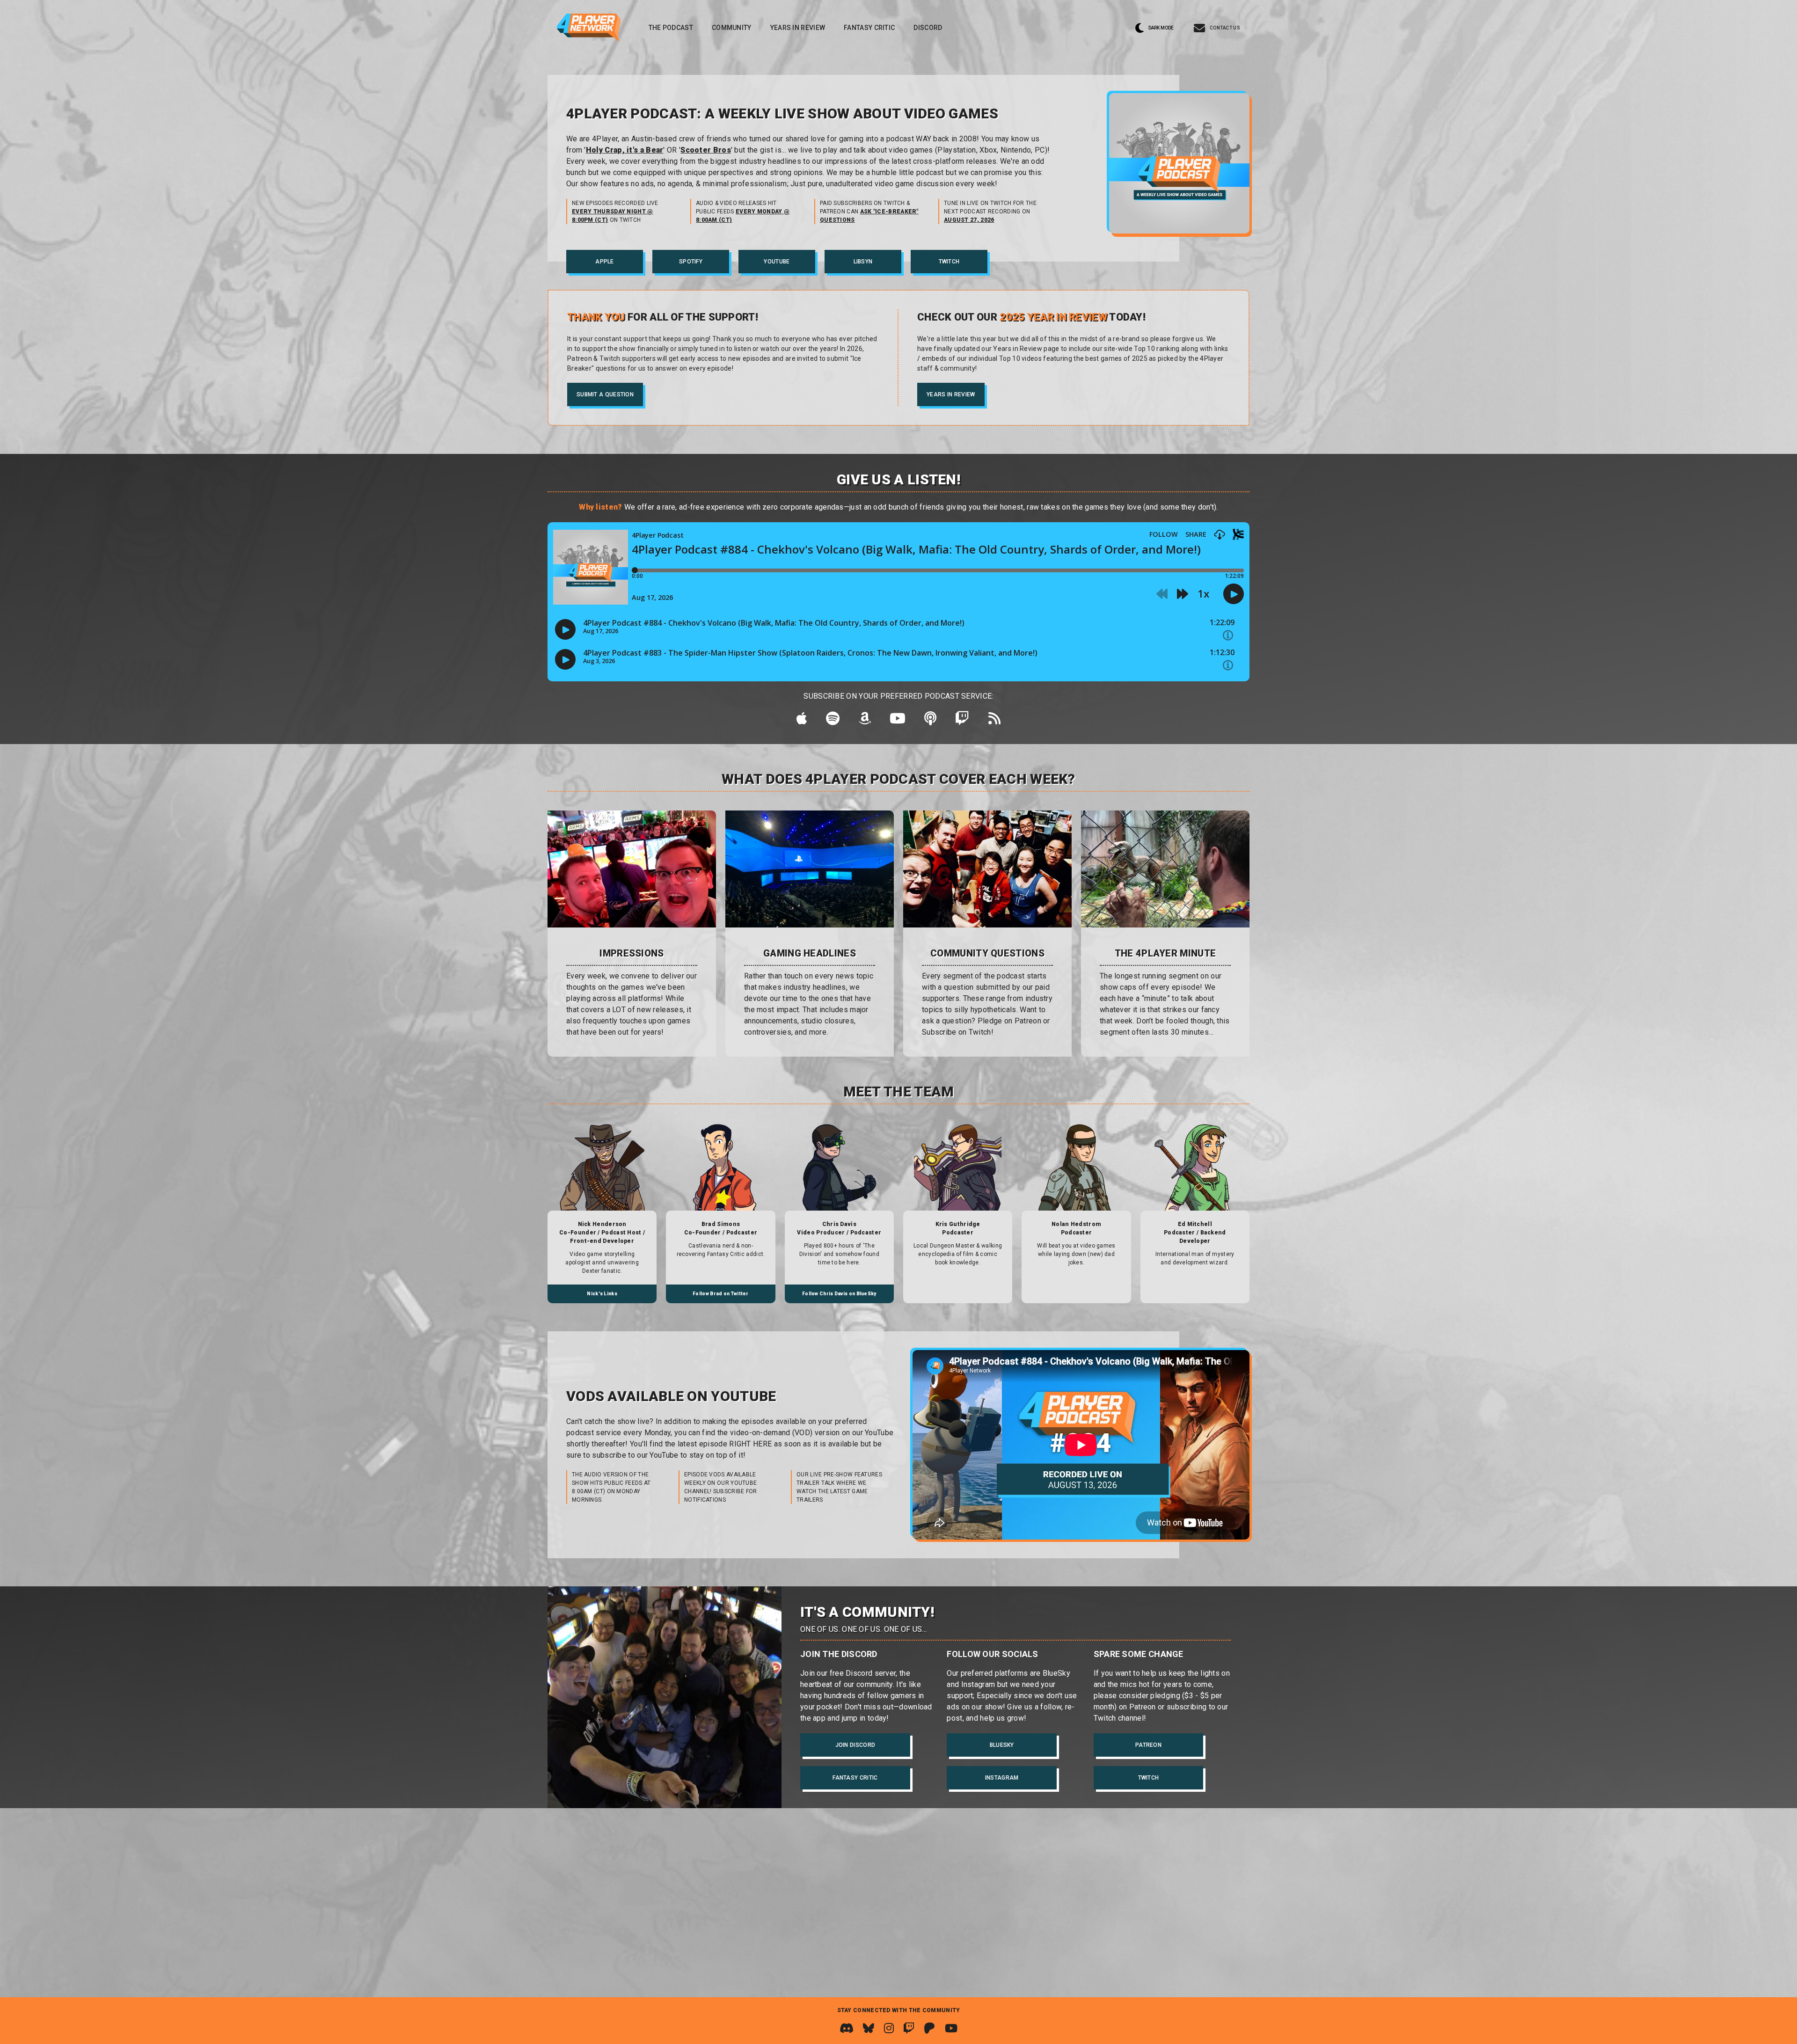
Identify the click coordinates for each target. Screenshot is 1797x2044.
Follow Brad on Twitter (721, 1294)
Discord (928, 28)
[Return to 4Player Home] (589, 28)
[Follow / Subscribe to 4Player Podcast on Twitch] (962, 721)
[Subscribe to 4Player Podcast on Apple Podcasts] (802, 721)
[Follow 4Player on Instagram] (889, 2028)
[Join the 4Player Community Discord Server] (847, 2028)
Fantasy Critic (869, 28)
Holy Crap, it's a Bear (625, 150)
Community (732, 28)
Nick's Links (602, 1294)
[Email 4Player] (1217, 28)
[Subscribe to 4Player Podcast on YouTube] (898, 721)
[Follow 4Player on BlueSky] (869, 2028)
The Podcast (671, 28)
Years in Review (798, 28)
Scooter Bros (706, 150)
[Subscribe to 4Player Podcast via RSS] (994, 721)
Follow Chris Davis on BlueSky (839, 1294)
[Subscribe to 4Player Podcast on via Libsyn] (930, 721)
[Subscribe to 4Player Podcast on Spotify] (833, 721)
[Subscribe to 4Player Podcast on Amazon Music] (865, 721)
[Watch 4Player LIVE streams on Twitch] (909, 2028)
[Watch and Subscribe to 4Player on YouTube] (951, 2028)
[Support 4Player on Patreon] (929, 2028)
